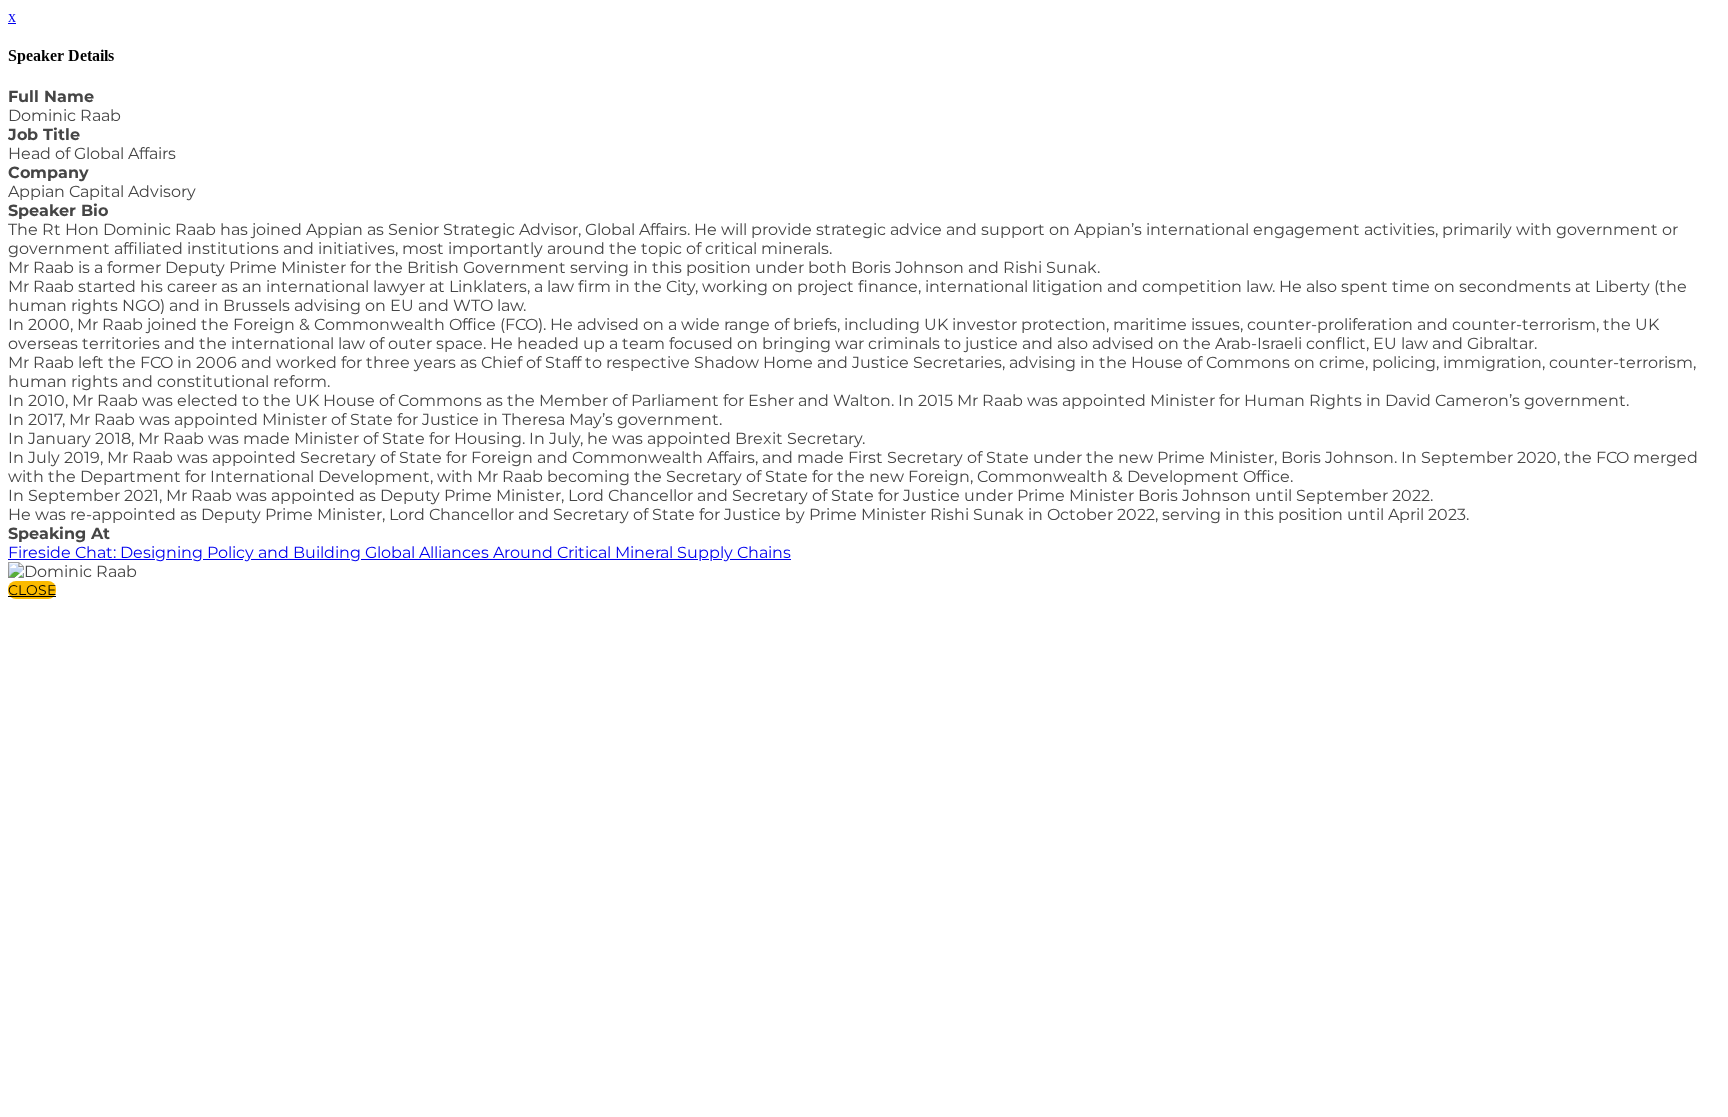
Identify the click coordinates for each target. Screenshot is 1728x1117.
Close (32, 590)
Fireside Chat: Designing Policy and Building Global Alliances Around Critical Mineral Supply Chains (399, 552)
